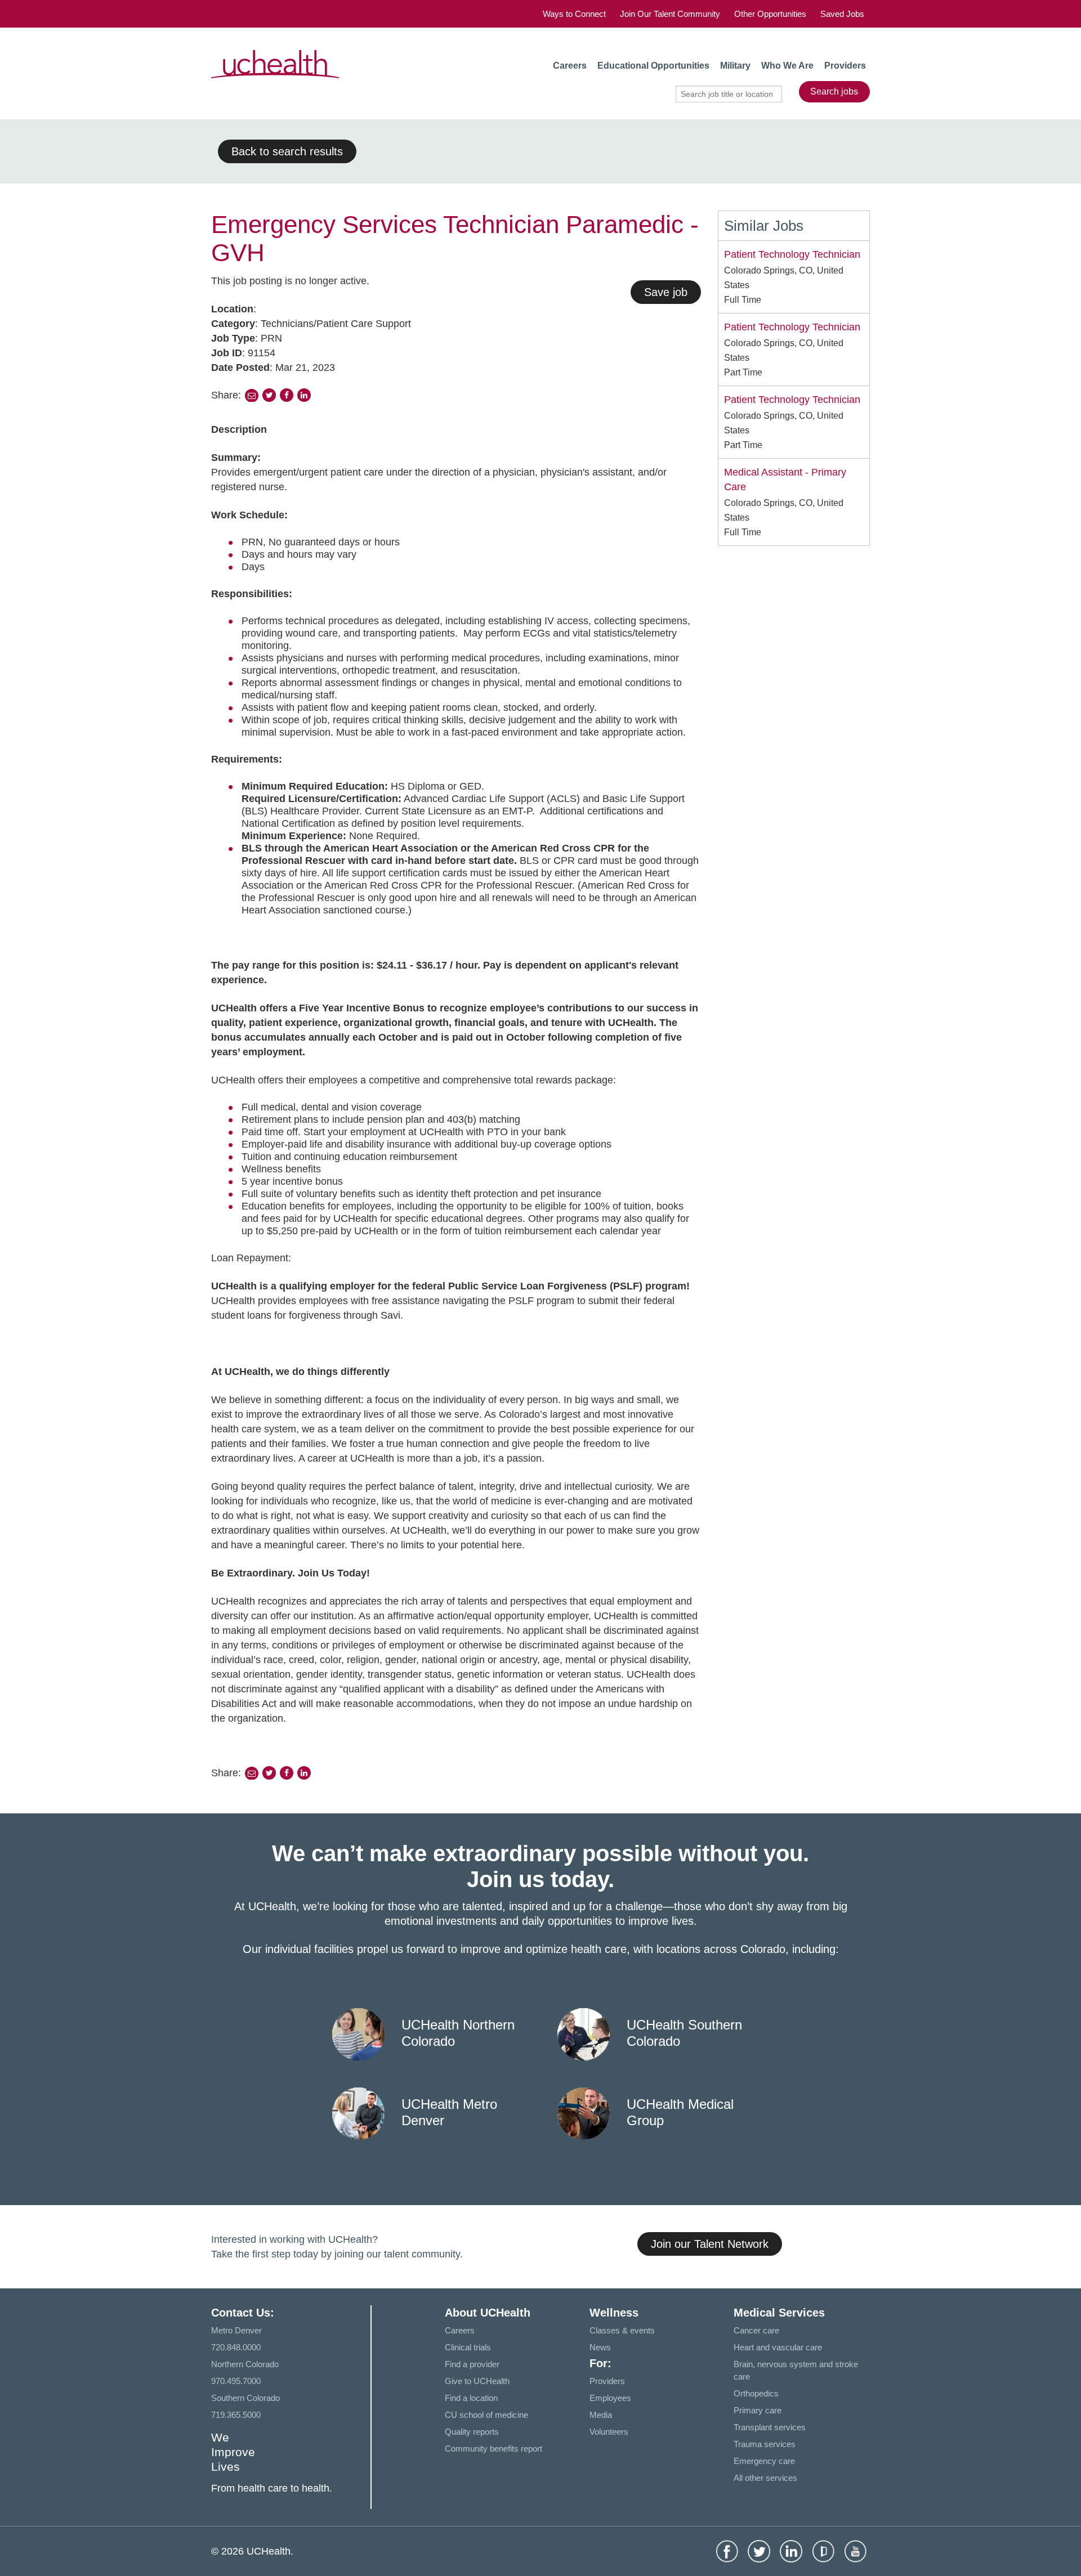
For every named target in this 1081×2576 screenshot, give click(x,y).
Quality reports (472, 2432)
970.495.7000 (236, 2381)
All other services (765, 2478)
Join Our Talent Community (670, 14)
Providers (845, 66)
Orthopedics (756, 2393)
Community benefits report (493, 2449)
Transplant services (770, 2427)
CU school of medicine (486, 2415)
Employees (610, 2398)
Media (601, 2415)
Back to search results (287, 151)
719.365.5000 (236, 2415)
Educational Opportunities (653, 66)
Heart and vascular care (778, 2347)
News (600, 2347)
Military (735, 66)
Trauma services (765, 2444)
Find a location (471, 2398)
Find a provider (472, 2364)
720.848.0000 (236, 2347)
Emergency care (764, 2461)
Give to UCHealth (477, 2381)
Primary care (758, 2410)
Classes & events (622, 2330)
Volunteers (609, 2432)
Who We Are (787, 66)
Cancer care (756, 2330)
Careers (570, 66)
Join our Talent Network (710, 2244)
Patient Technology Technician (792, 254)
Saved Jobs (842, 14)
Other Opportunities (770, 14)
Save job (666, 292)
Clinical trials (468, 2347)
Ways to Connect (574, 14)
